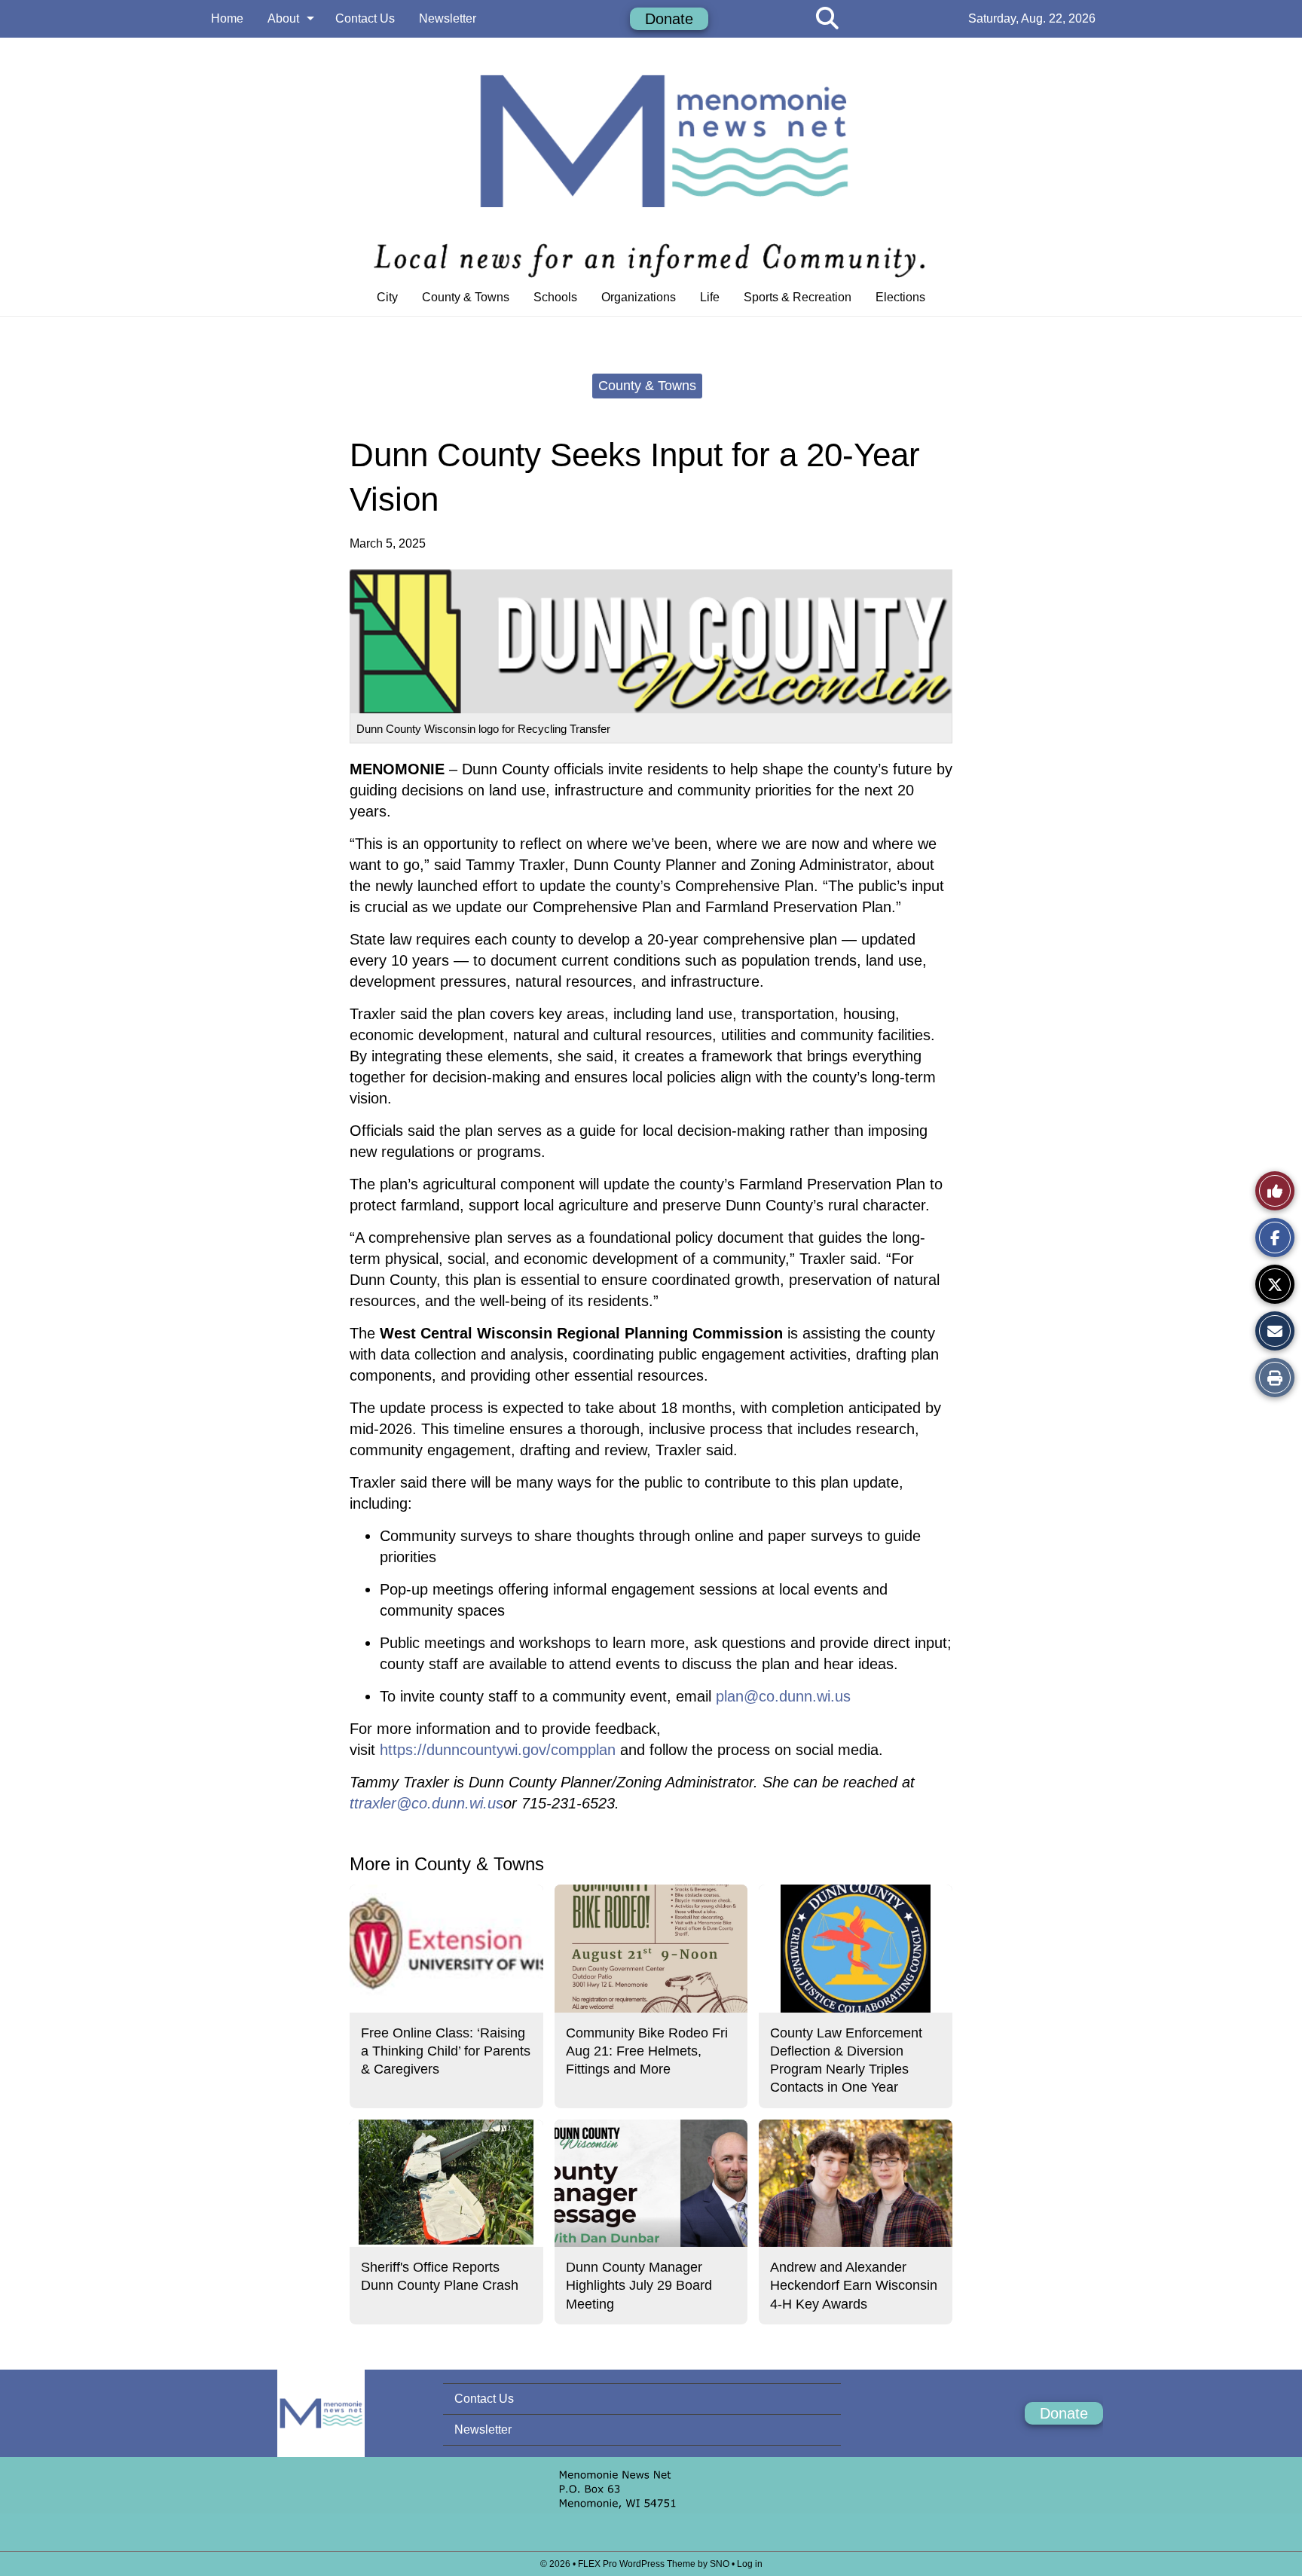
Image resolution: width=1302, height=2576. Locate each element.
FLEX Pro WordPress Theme (637, 2564)
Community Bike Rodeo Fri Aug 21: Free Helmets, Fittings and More (647, 2051)
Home (227, 18)
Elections (900, 297)
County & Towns (466, 297)
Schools (555, 297)
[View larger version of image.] (651, 641)
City (387, 297)
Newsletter (448, 18)
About (283, 18)
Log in (750, 2564)
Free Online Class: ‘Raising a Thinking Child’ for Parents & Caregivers (446, 2051)
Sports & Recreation (798, 297)
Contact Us (365, 18)
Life (710, 297)
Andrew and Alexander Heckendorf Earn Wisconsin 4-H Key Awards (854, 2286)
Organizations (639, 297)
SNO (720, 2564)
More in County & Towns (447, 1864)
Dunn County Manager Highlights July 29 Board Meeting (639, 2286)
